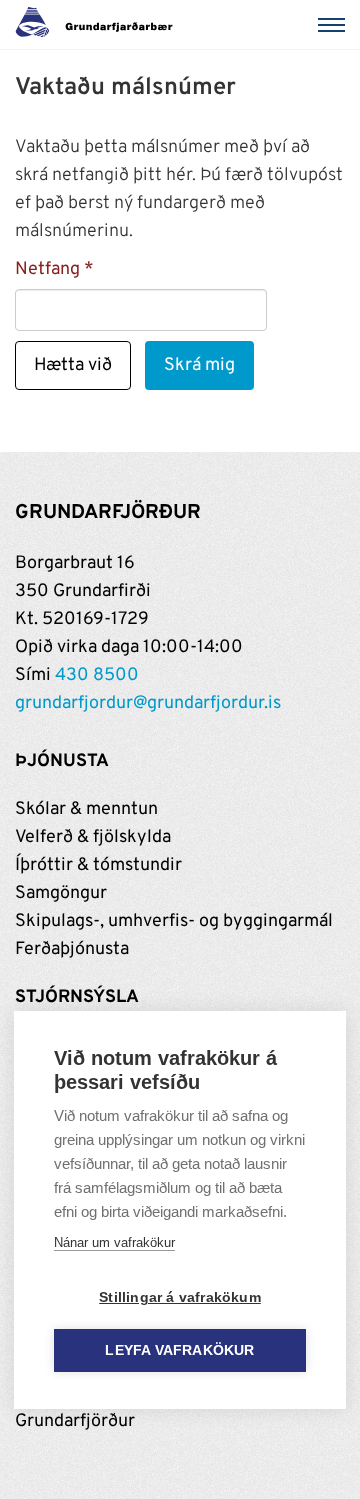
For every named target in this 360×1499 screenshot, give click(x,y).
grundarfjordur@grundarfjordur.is (148, 703)
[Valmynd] (335, 25)
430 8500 (97, 675)
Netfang (47, 269)
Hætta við (73, 365)
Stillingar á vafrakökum (180, 1297)
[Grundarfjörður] (99, 25)
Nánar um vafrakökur (114, 1242)
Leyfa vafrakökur (179, 1350)
